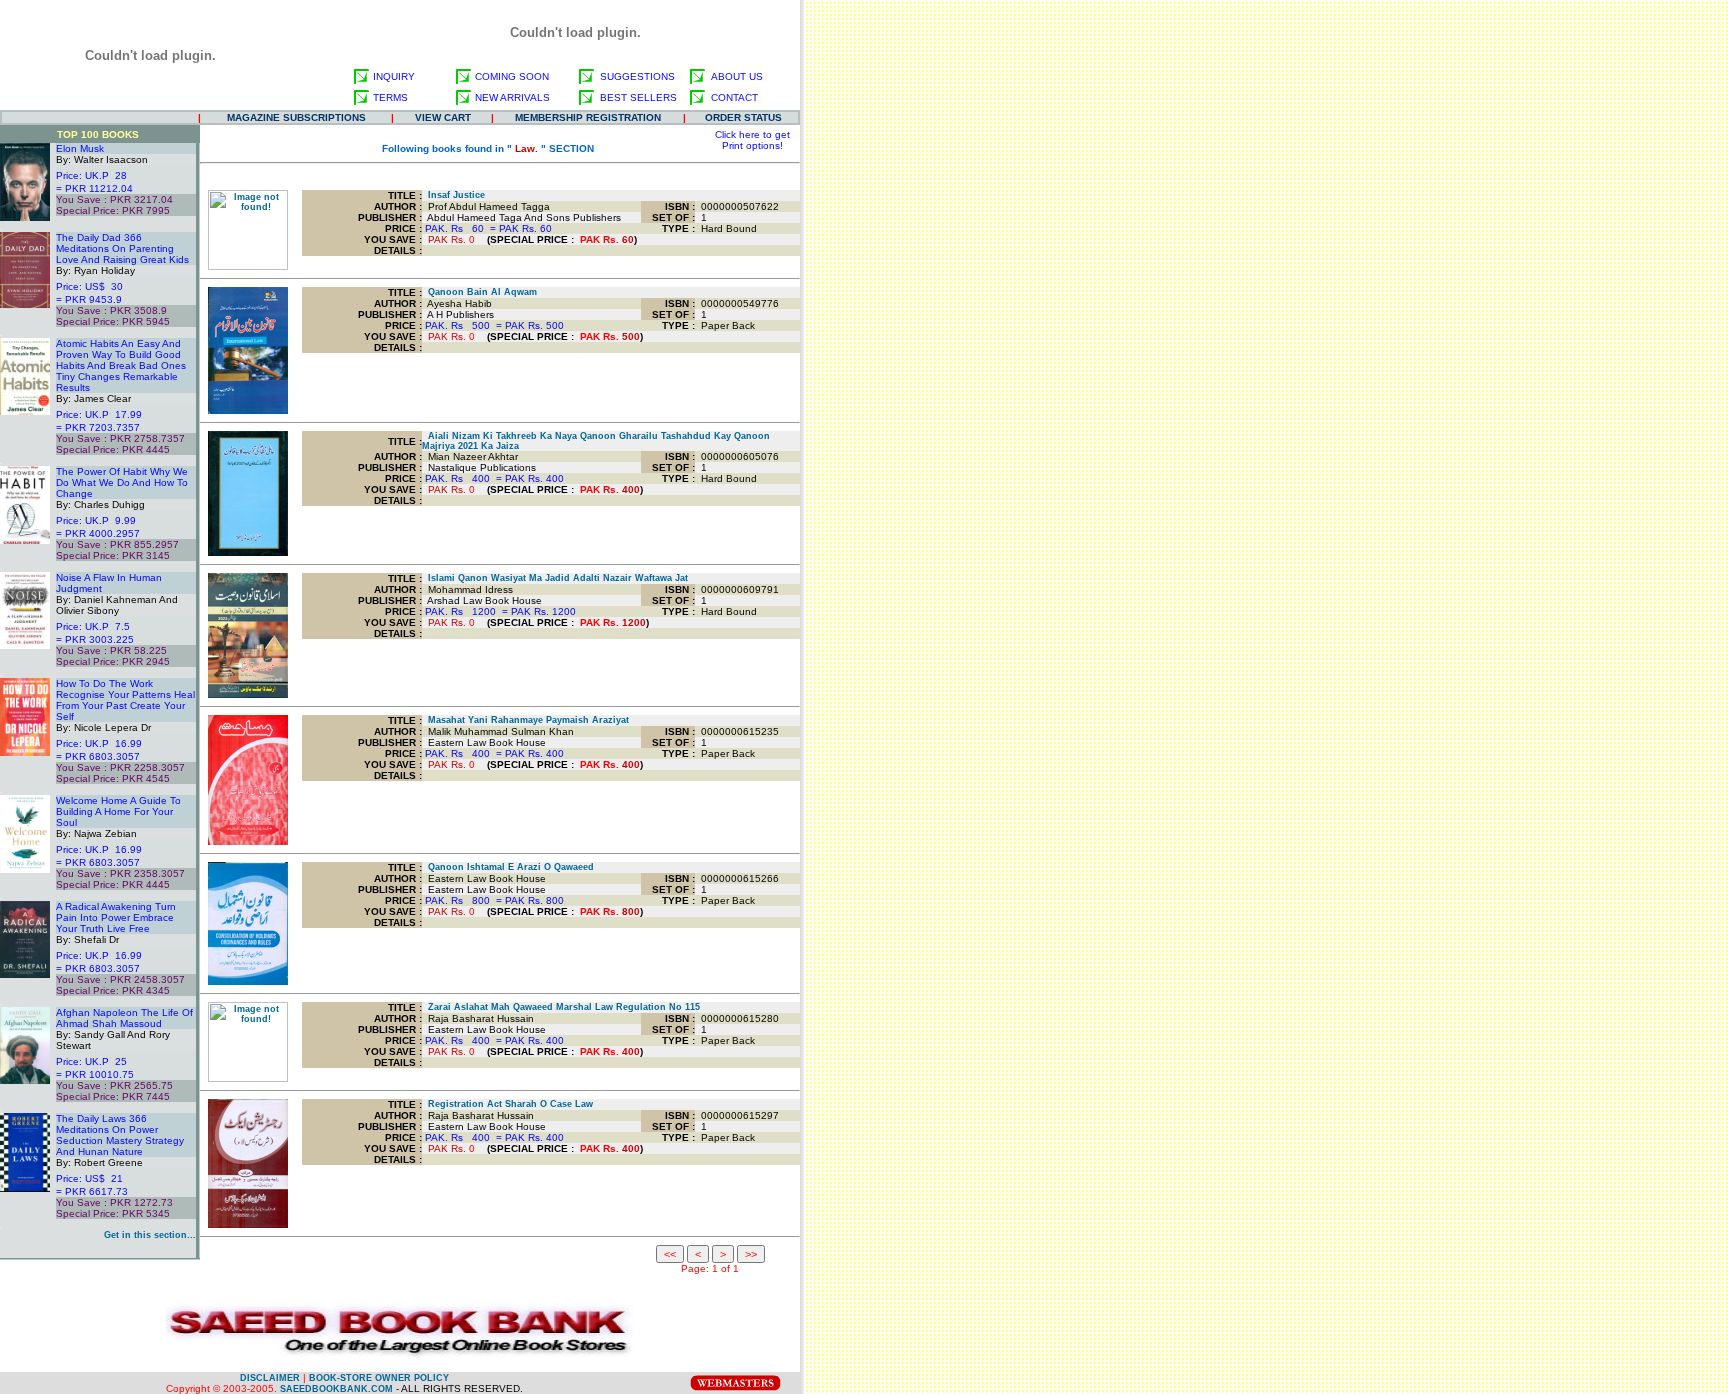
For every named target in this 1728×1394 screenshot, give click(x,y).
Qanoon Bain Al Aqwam (479, 292)
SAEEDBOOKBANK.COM (336, 1389)
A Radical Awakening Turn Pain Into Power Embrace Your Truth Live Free (116, 917)
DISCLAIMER (270, 1378)
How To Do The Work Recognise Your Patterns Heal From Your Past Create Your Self (125, 700)
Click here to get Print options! (752, 140)
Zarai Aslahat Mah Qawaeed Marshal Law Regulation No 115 (561, 1007)
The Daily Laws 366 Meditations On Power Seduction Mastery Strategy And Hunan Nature (120, 1135)
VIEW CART (443, 117)
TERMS (390, 97)
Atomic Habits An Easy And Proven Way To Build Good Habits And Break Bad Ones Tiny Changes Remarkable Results (121, 365)
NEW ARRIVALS (512, 97)
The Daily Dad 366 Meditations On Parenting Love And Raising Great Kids (122, 248)
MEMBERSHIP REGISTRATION (588, 117)
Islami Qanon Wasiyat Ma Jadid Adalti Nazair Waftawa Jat (555, 578)
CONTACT (734, 97)
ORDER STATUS (743, 117)
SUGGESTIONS (637, 76)
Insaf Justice (453, 195)
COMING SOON (512, 76)
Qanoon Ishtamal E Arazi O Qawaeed (508, 867)
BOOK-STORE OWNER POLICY (379, 1378)
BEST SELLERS (638, 97)
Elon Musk (80, 148)
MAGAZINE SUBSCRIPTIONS (296, 117)
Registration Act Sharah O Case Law (507, 1104)
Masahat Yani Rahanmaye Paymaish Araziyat (525, 720)
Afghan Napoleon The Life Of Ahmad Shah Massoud (124, 1018)
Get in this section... (150, 1235)
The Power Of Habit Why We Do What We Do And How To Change (122, 482)
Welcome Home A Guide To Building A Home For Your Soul (118, 811)
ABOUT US (737, 76)
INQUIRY (394, 76)
